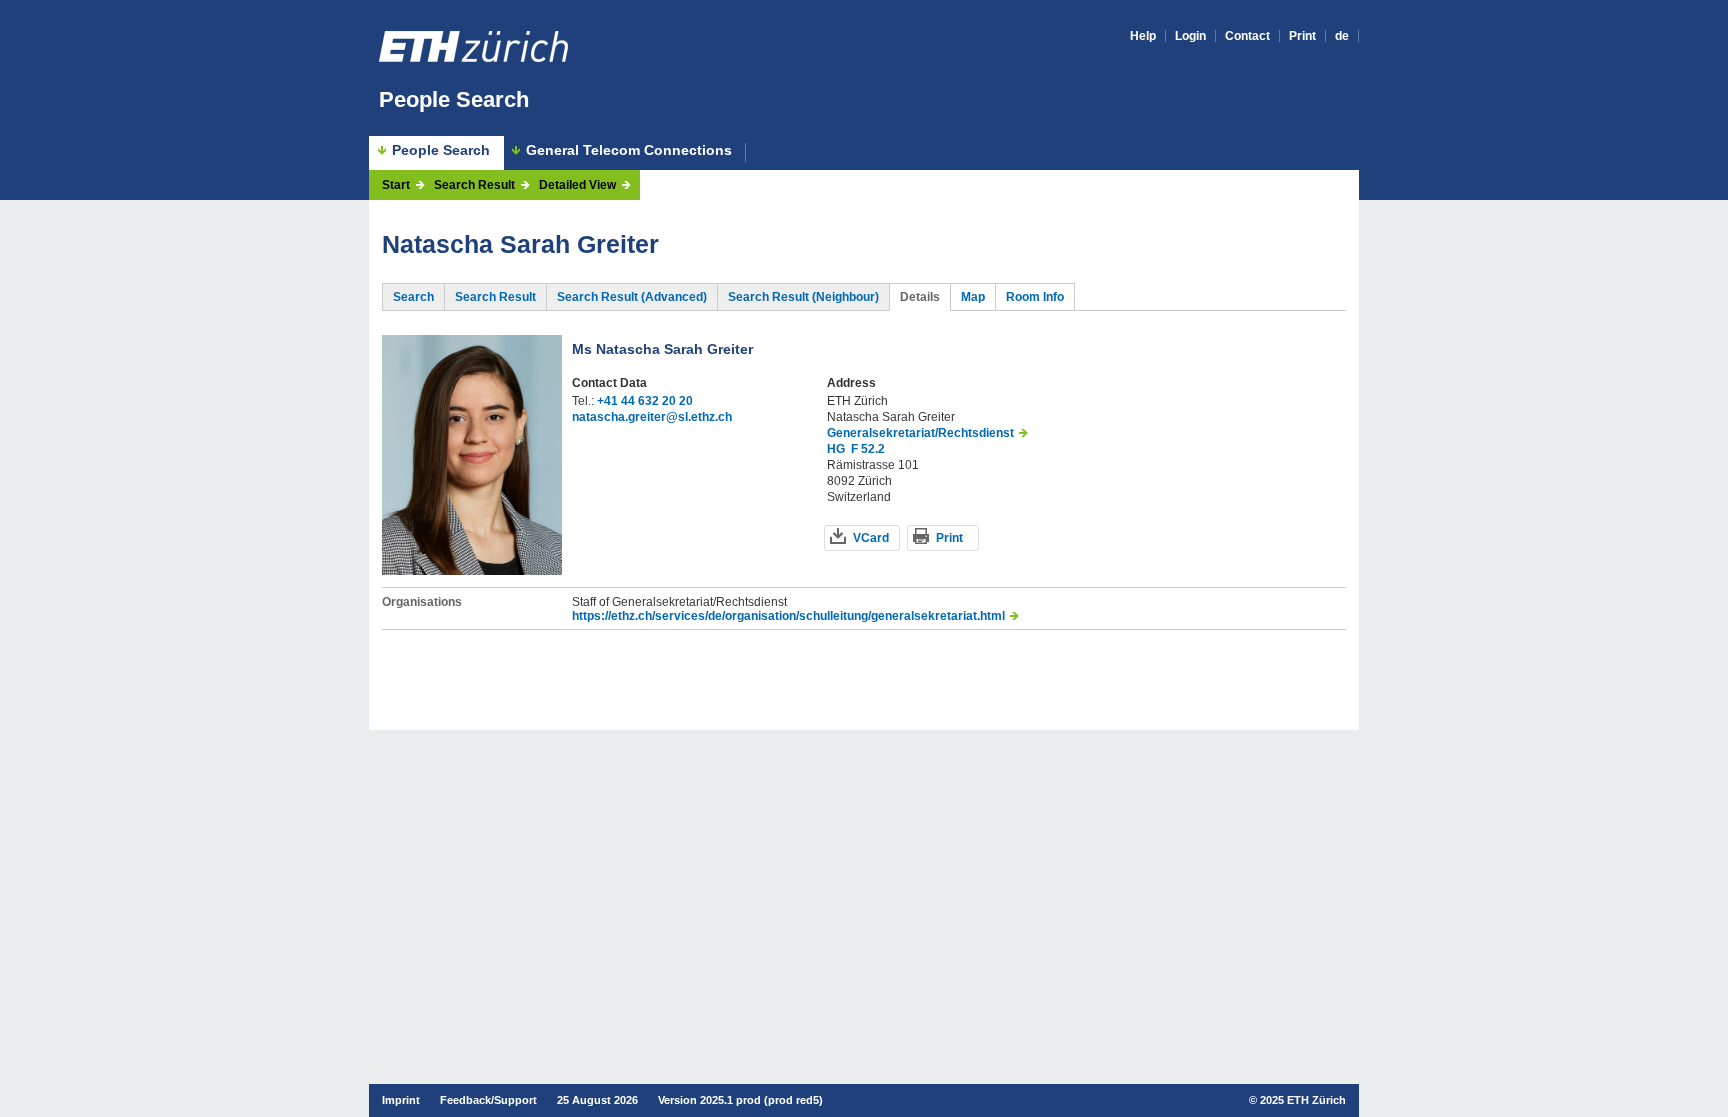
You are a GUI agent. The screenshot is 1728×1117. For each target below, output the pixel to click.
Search (413, 297)
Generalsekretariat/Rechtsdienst (920, 433)
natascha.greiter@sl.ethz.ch (652, 417)
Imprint (401, 1100)
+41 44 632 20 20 (645, 401)
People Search (454, 99)
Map (973, 297)
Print (1302, 36)
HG (836, 449)
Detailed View (577, 185)
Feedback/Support (488, 1100)
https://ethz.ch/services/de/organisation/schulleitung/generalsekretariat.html (788, 616)
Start (396, 185)
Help (1143, 36)
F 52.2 (868, 449)
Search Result (474, 185)
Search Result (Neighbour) (803, 297)
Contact (1247, 36)
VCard (871, 538)
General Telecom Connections (629, 150)
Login (1190, 36)
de (1342, 36)
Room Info (1035, 297)
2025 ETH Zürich (1303, 1100)
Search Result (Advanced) (632, 297)
